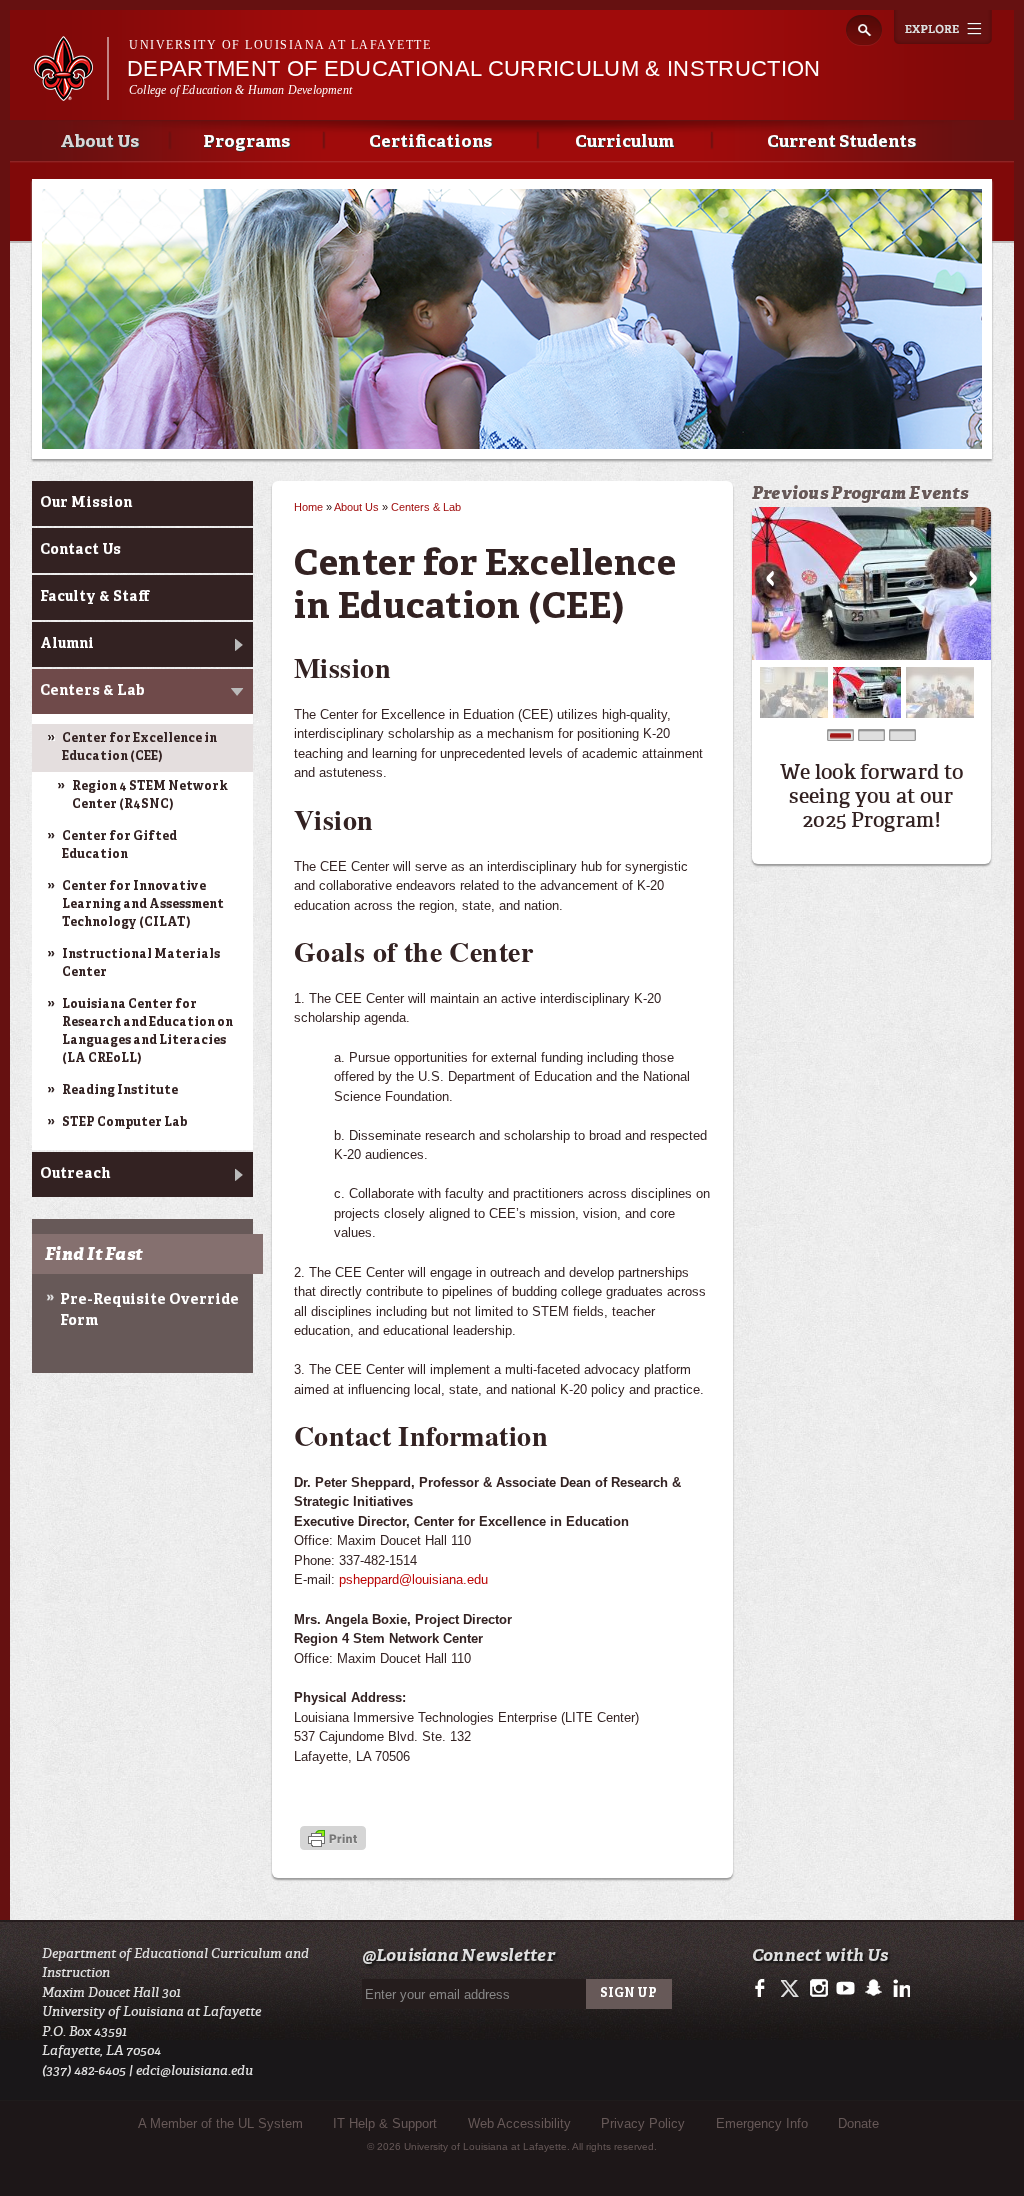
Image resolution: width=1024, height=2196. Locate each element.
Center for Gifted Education (119, 846)
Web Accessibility (519, 2123)
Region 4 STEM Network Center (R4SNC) (150, 796)
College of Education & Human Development (240, 90)
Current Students (841, 142)
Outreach (75, 1174)
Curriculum (624, 142)
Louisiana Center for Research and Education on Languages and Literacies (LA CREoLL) (147, 1032)
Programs (246, 142)
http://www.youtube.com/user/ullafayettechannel (845, 1989)
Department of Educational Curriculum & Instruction (474, 68)
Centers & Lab (92, 691)
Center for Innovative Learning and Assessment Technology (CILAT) (143, 905)
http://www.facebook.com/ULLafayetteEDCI (764, 1989)
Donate (858, 2123)
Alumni (67, 644)
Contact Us (80, 550)
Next (973, 579)
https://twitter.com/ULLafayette (791, 1989)
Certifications (430, 142)
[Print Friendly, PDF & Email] (333, 1839)
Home (308, 507)
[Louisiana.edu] (70, 91)
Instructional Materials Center (141, 964)
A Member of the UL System (220, 2123)
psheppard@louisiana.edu (413, 1579)
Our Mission (86, 503)
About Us (99, 142)
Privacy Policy (643, 2123)
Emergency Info (762, 2123)
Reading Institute (120, 1091)
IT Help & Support (385, 2123)
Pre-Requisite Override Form (149, 1310)
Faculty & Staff (94, 597)
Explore (943, 27)
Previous (770, 579)
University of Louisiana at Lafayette (280, 45)
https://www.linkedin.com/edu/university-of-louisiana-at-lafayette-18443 (899, 1989)
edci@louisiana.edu (194, 2070)
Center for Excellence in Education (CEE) (139, 748)
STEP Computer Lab (125, 1123)
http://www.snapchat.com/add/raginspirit (872, 1989)
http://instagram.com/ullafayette (818, 1989)
